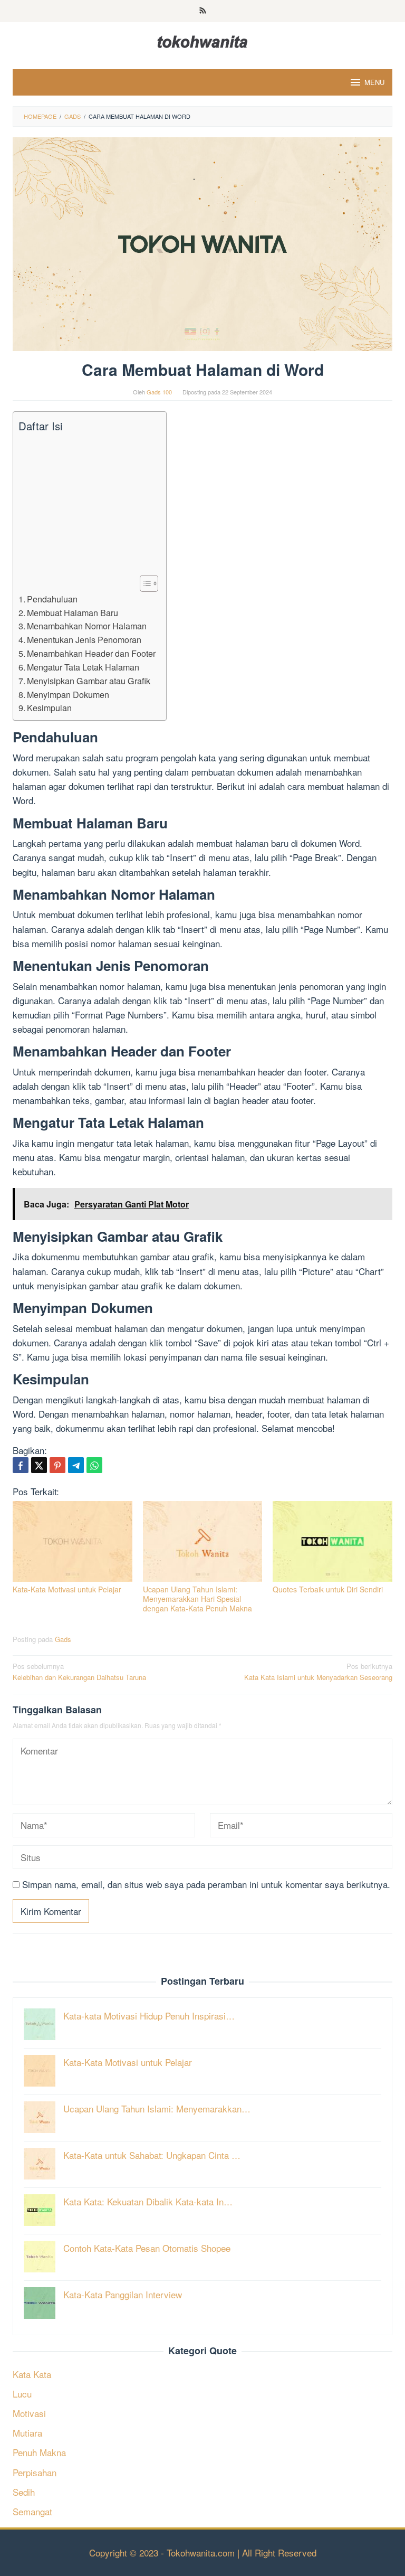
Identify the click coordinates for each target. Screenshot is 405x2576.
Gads (63, 1639)
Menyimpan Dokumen (68, 694)
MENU (374, 82)
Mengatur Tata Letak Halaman (83, 667)
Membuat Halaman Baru (73, 612)
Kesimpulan (49, 707)
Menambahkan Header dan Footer (91, 653)
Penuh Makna (39, 2452)
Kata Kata (32, 2374)
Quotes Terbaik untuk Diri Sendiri (328, 1589)
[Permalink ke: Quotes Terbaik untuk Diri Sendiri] (332, 1541)
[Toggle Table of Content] (144, 583)
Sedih (24, 2492)
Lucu (22, 2394)
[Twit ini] (39, 1465)
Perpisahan (35, 2472)
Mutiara (27, 2433)
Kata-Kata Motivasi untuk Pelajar (67, 1589)
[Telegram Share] (76, 1465)
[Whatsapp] (94, 1465)
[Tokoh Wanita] (202, 40)
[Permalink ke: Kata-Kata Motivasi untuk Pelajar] (73, 1541)
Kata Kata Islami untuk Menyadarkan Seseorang (318, 1672)
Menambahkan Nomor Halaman (87, 626)
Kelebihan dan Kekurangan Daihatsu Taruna (79, 1672)
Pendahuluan (52, 599)
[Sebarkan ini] (21, 1465)
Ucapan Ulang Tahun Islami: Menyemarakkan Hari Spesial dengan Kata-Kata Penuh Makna (197, 1599)
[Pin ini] (57, 1465)
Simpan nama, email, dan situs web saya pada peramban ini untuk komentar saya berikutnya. (206, 1884)
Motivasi (29, 2413)
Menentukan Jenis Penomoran (84, 639)
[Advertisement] (87, 504)
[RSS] (203, 11)
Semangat (32, 2511)
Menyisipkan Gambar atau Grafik (89, 681)
